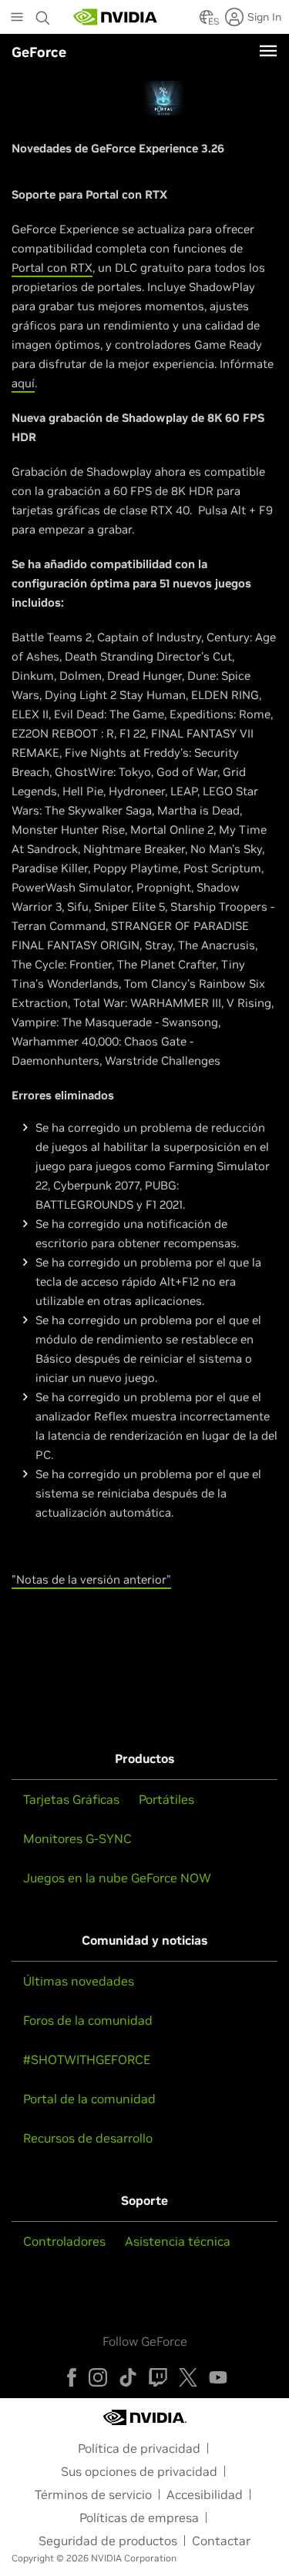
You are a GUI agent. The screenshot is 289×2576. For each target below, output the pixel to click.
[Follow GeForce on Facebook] (72, 2377)
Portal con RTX (52, 268)
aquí (23, 383)
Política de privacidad (139, 2448)
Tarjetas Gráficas (71, 1799)
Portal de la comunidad (89, 2099)
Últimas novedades (79, 1981)
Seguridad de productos (108, 2541)
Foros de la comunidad (88, 2020)
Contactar (221, 2541)
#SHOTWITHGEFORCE (87, 2059)
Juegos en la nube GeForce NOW (117, 1878)
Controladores (64, 2241)
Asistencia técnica (178, 2241)
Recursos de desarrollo (88, 2138)
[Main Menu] (17, 18)
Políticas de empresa (139, 2517)
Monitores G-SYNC (77, 1838)
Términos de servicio (93, 2494)
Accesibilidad (205, 2494)
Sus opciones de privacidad (139, 2471)
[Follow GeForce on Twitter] (188, 2377)
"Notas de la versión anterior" (91, 1579)
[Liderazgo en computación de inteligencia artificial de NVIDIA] (116, 17)
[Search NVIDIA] (43, 14)
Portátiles (166, 1799)
